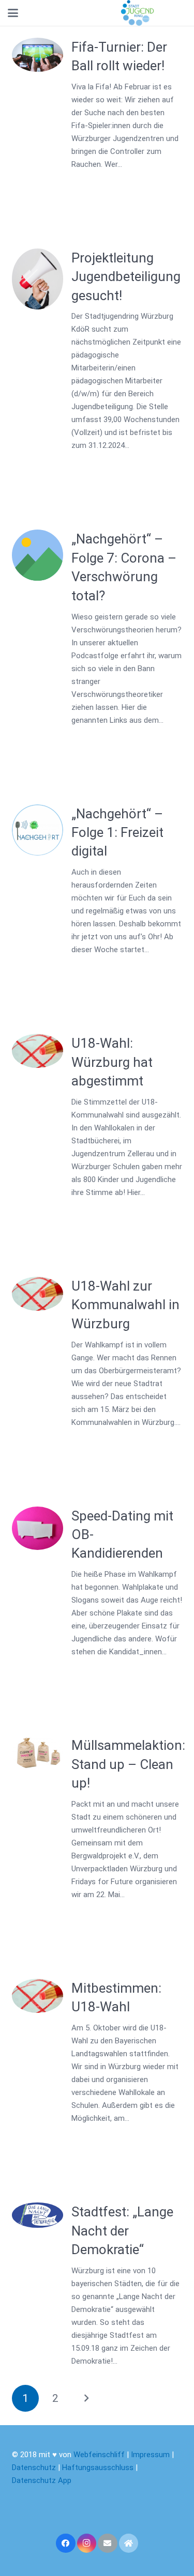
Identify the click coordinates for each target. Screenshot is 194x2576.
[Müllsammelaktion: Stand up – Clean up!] (38, 1753)
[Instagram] (87, 2543)
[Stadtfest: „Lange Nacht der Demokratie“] (38, 2215)
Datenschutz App (42, 2480)
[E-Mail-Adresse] (108, 2543)
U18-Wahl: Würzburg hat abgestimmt (112, 1062)
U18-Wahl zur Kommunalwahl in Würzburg (125, 1305)
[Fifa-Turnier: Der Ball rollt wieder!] (38, 55)
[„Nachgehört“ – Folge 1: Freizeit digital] (38, 830)
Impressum (150, 2455)
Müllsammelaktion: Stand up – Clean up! (128, 1764)
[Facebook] (66, 2543)
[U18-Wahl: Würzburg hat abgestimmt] (38, 1051)
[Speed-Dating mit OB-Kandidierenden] (38, 1528)
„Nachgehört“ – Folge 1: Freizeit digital (117, 833)
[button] (13, 13)
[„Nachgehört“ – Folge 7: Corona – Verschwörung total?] (38, 555)
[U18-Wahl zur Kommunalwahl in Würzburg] (38, 1294)
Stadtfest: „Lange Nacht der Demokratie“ (122, 2231)
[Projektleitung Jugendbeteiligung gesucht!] (38, 279)
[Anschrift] (129, 2543)
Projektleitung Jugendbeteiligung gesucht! (126, 277)
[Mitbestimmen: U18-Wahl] (38, 1996)
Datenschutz (34, 2468)
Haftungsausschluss (99, 2468)
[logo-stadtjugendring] (137, 13)
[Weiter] (86, 2399)
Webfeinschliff (99, 2455)
